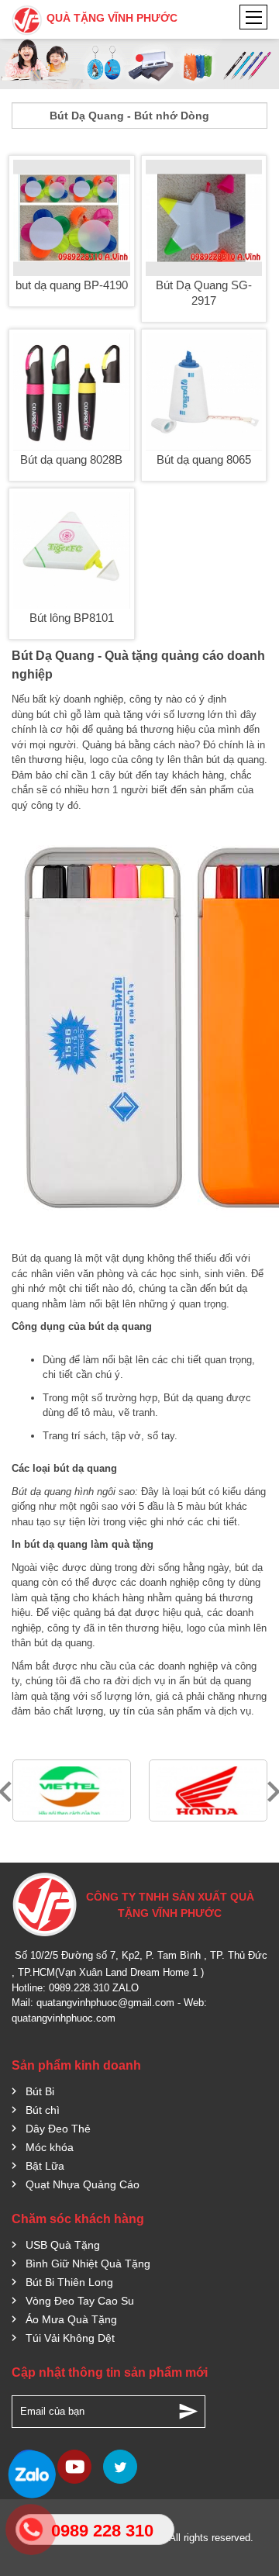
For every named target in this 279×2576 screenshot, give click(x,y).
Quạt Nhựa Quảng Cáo (83, 2184)
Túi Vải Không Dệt (70, 2338)
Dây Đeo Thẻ (58, 2129)
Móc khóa (50, 2147)
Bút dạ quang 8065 (204, 459)
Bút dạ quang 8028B (71, 459)
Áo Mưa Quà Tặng (71, 2319)
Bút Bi (40, 2091)
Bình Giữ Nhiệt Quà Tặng (88, 2263)
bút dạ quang (235, 760)
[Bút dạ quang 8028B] (72, 392)
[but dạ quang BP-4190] (72, 218)
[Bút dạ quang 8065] (204, 392)
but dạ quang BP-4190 (72, 285)
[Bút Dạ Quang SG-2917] (204, 218)
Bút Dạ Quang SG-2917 (204, 293)
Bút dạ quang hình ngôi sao (73, 1492)
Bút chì (43, 2110)
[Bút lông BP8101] (72, 551)
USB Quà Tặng (63, 2245)
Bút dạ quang (41, 1258)
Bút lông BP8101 (72, 618)
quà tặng (123, 715)
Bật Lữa (45, 2166)
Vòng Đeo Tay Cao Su (80, 2301)
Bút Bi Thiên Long (69, 2282)
